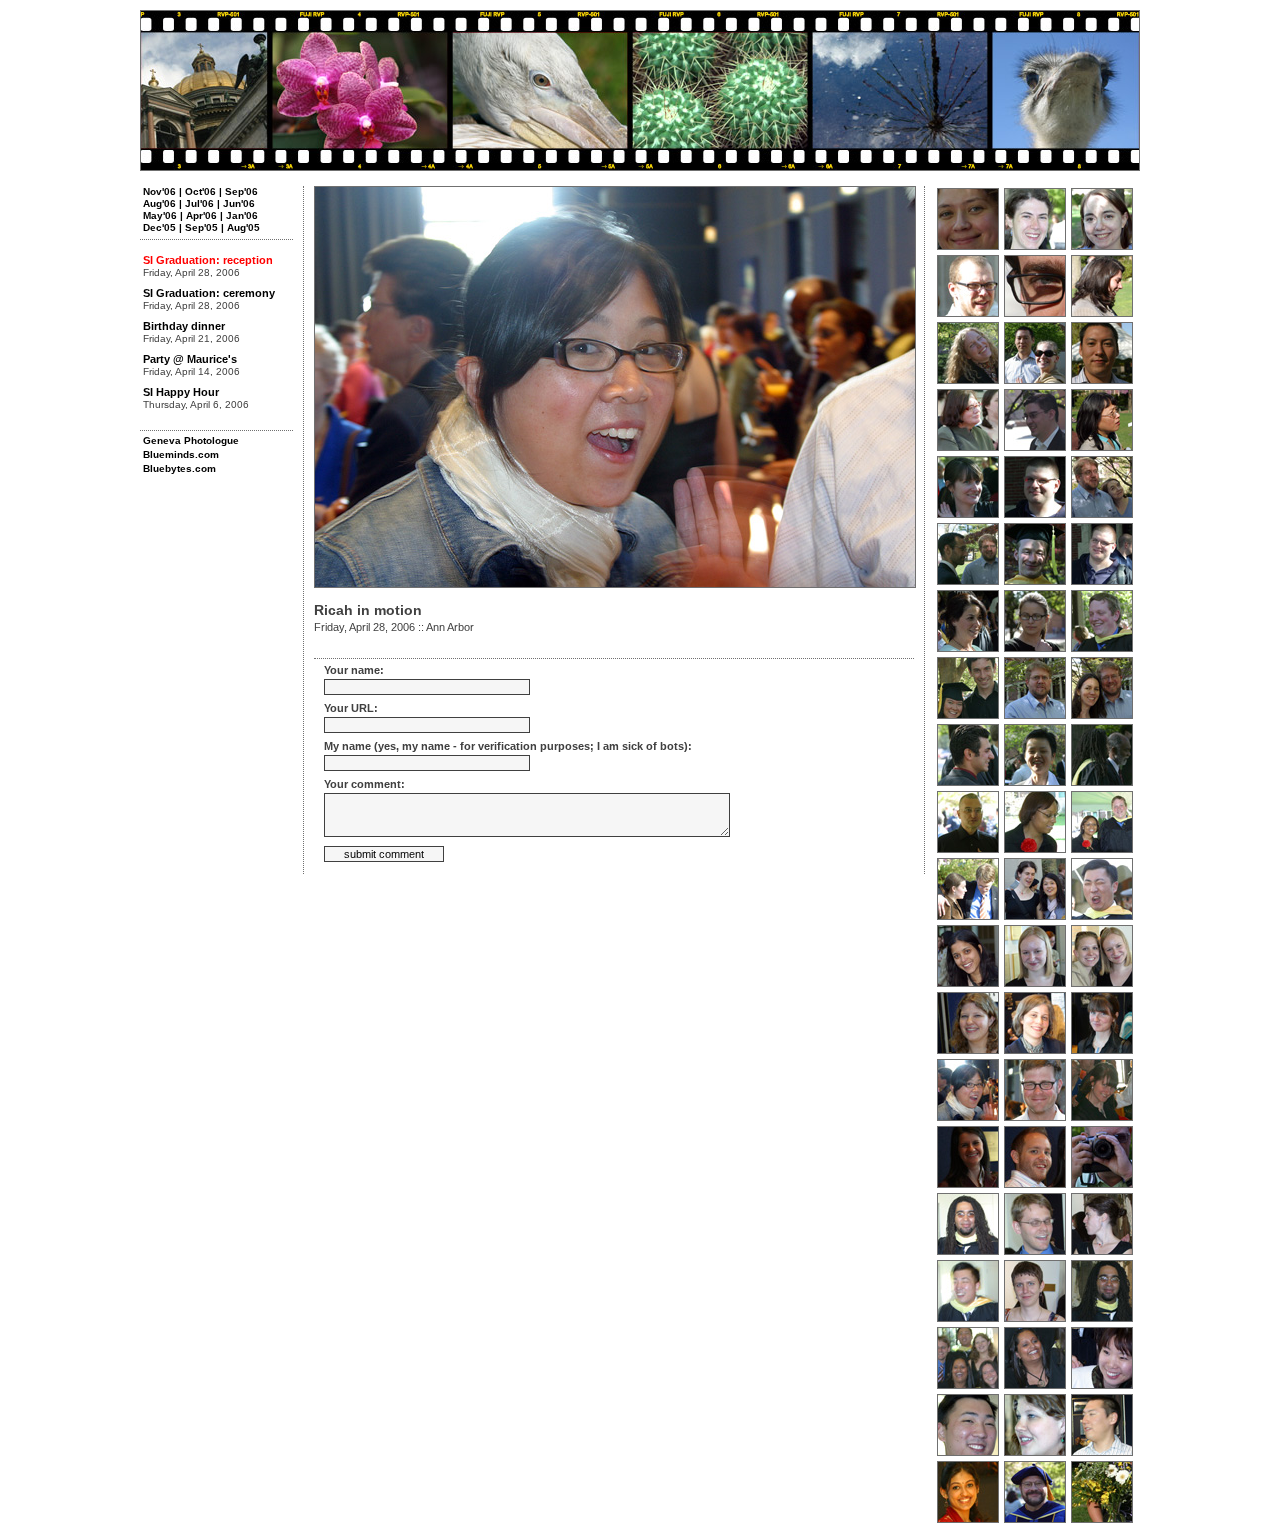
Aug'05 (243, 227)
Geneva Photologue (191, 440)
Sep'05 (201, 227)
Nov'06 (159, 191)
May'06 (160, 215)
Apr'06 (201, 215)
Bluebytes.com (179, 468)
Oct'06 (200, 191)
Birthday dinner (184, 326)
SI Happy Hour (181, 392)
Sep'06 (241, 191)
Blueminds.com (181, 454)
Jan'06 (242, 215)
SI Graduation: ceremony (209, 293)
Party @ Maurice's (190, 359)
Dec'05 (159, 227)
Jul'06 (199, 203)
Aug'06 (159, 203)
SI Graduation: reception (208, 260)
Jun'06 (239, 203)
